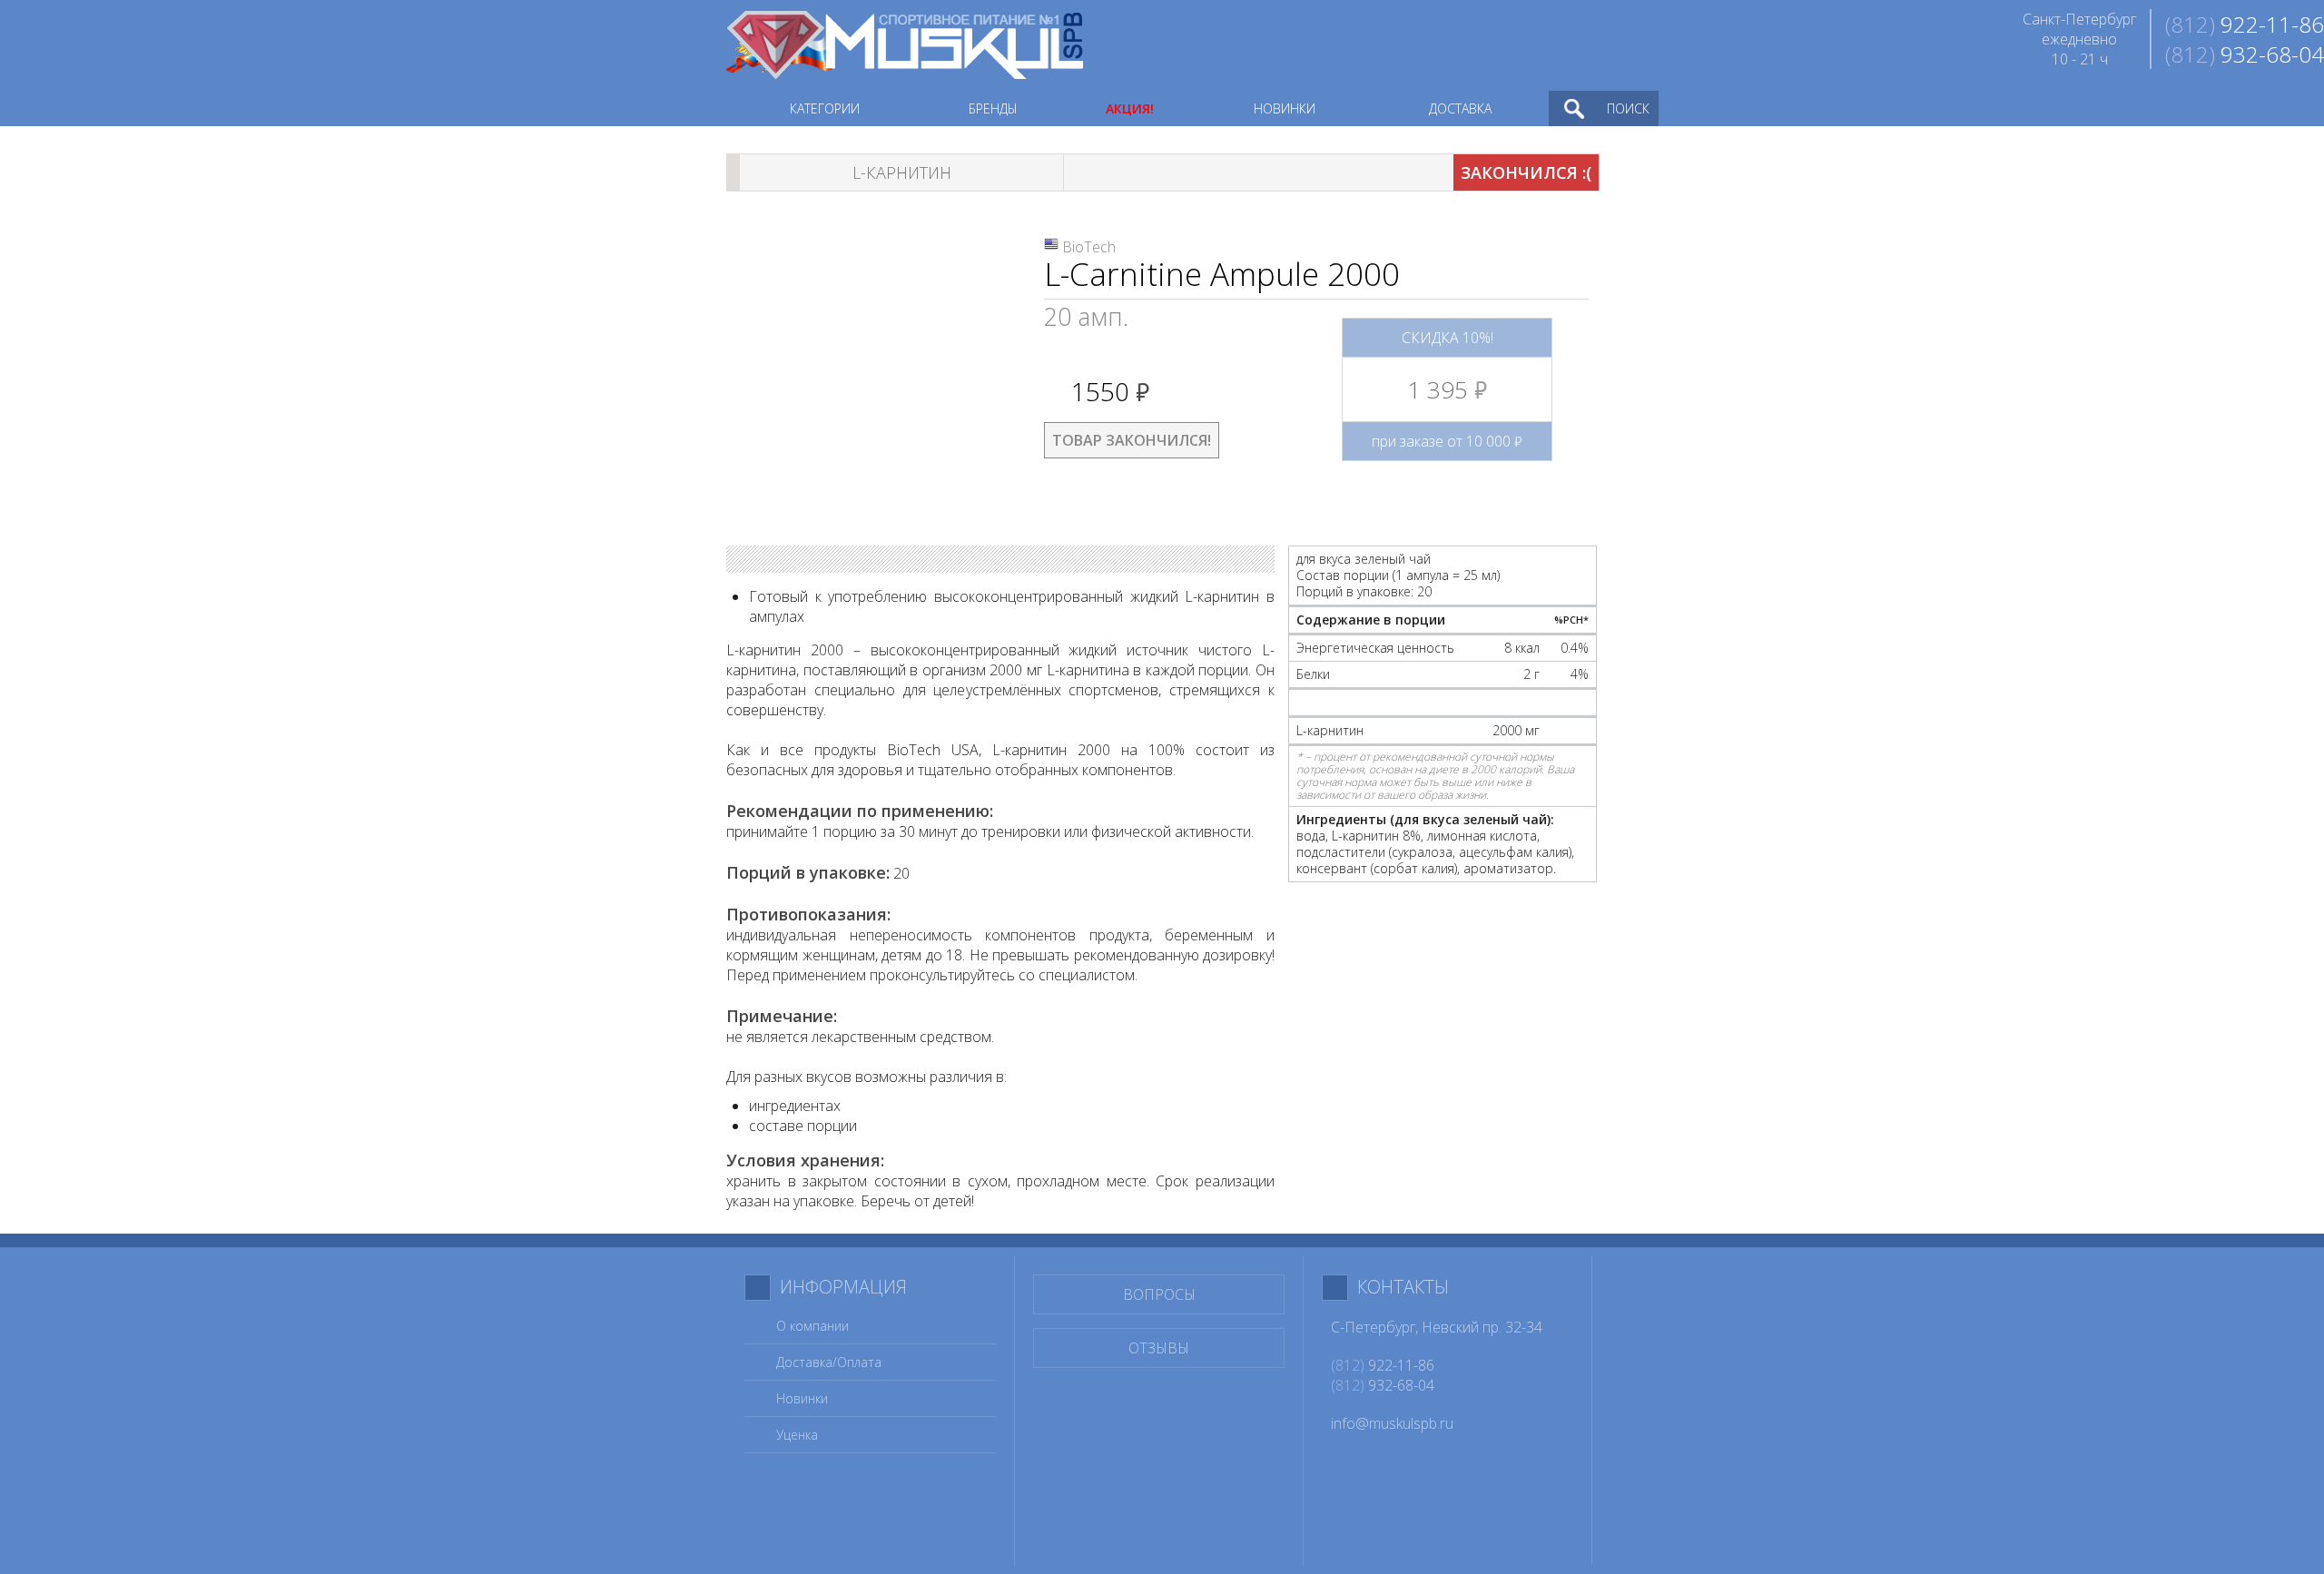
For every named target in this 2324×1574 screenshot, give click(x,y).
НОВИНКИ (1285, 108)
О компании (812, 1326)
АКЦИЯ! (1130, 108)
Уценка (797, 1435)
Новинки (802, 1398)
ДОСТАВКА (1460, 108)
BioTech (1089, 247)
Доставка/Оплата (829, 1362)
